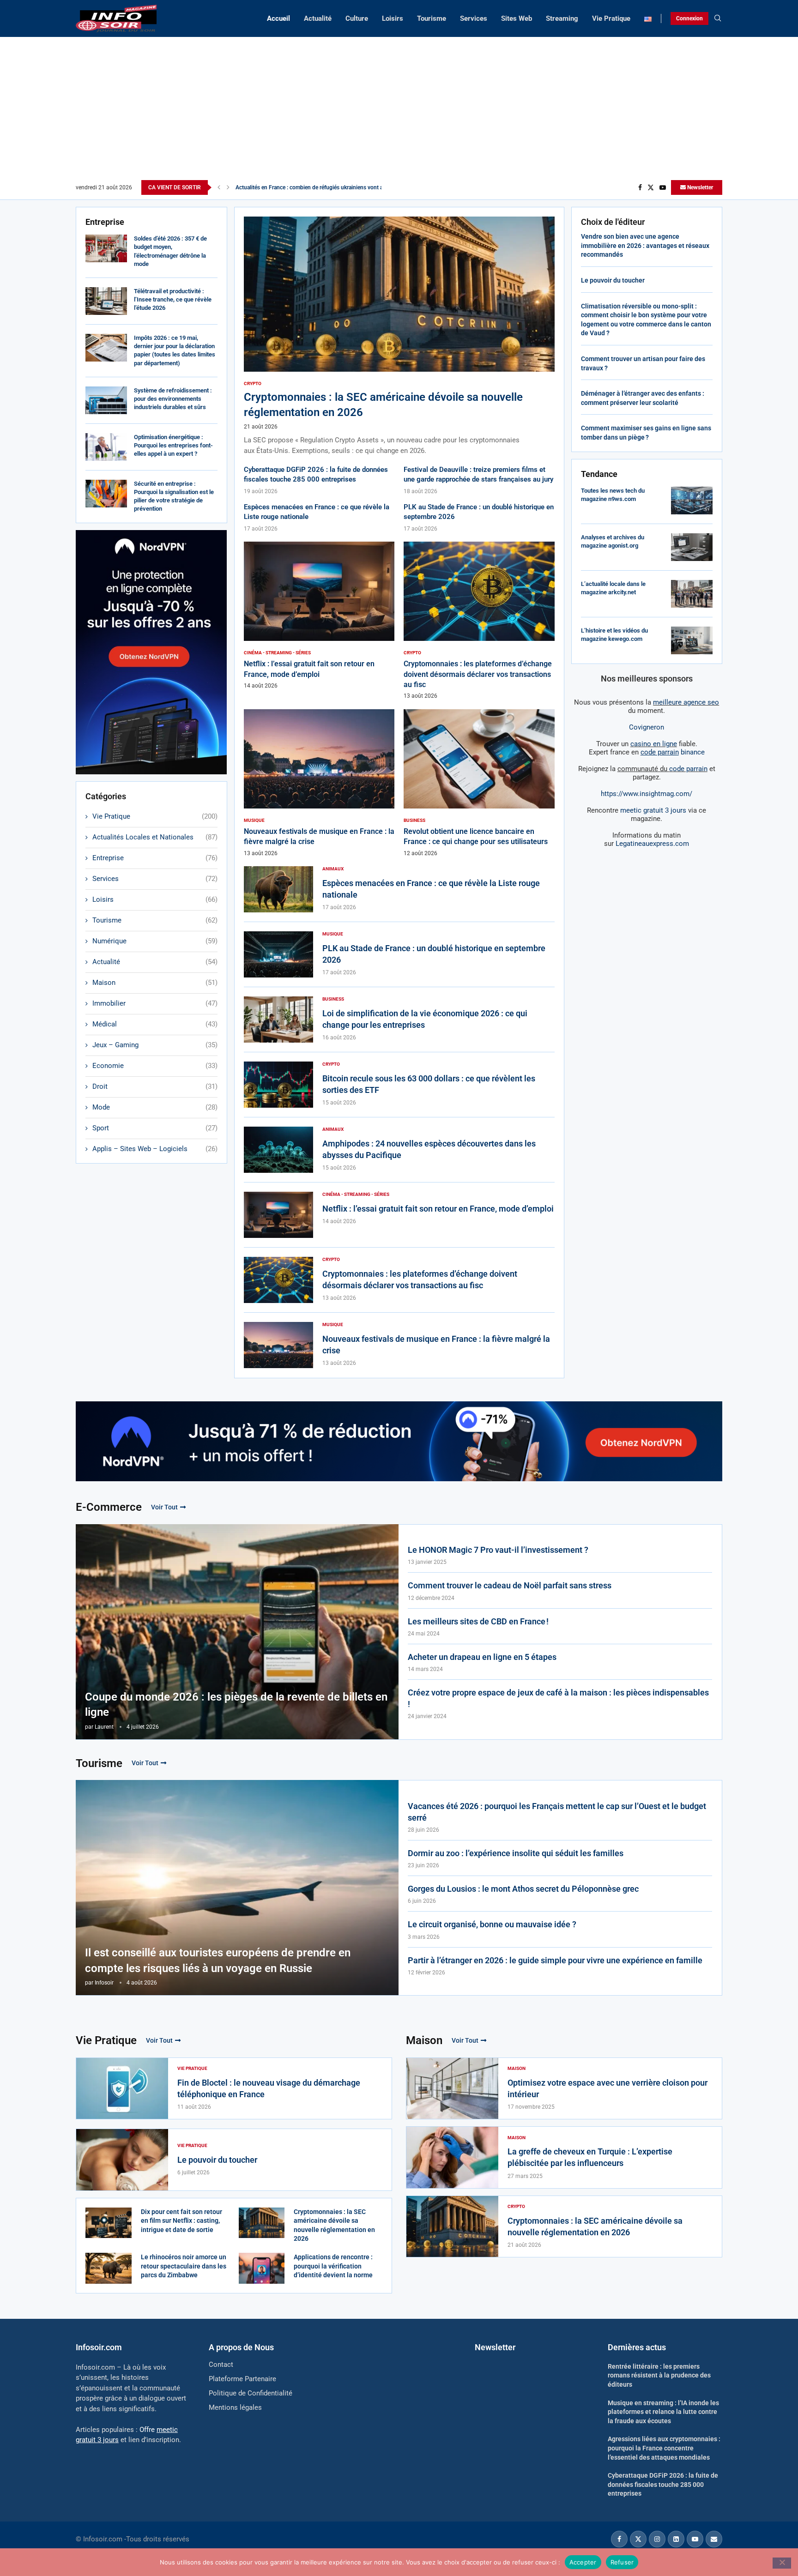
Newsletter (699, 187)
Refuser (622, 2562)
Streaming (562, 18)
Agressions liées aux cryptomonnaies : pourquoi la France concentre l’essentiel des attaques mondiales (664, 2448)
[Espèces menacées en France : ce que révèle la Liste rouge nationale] (278, 889)
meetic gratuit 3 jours (653, 810)
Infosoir (104, 1983)
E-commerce (109, 1507)
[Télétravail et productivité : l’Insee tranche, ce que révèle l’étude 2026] (106, 301)
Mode (155, 1107)
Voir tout (164, 1507)
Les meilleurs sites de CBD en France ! (478, 1621)
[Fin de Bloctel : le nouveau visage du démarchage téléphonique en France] (122, 2089)
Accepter (583, 2562)
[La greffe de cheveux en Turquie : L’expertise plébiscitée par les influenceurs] (452, 2157)
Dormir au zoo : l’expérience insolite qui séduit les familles (516, 1853)
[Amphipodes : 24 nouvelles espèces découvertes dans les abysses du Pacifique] (278, 1150)
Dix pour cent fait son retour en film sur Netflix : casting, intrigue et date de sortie (181, 2221)
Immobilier (155, 1003)
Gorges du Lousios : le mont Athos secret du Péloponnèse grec (523, 1889)
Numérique (155, 941)
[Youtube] (663, 187)
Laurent (104, 1727)
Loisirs (393, 18)
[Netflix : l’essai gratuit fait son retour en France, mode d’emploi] (319, 615)
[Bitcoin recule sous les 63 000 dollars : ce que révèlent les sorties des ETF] (278, 1085)
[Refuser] (782, 2563)
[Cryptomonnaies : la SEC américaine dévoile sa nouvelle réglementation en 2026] (399, 336)
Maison (155, 983)
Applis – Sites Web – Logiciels (155, 1149)
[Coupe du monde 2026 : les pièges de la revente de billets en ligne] (237, 1632)
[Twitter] (651, 187)
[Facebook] (640, 187)
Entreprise (155, 858)
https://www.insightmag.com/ (647, 794)
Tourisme (432, 18)
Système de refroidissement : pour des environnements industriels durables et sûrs (173, 399)
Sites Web (517, 18)
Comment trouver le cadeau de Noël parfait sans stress (510, 1585)
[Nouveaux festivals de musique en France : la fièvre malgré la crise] (319, 783)
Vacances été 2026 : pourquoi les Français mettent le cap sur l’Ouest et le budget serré (557, 1812)
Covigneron (647, 727)
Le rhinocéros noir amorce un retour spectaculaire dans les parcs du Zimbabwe (184, 2266)
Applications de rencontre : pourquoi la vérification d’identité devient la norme (333, 2266)
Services (474, 18)
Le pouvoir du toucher (613, 280)
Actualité (318, 18)
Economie (155, 1066)
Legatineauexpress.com (652, 844)
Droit (155, 1086)
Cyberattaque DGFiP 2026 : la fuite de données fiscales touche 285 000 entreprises (663, 2484)
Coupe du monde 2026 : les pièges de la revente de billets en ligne (236, 1705)
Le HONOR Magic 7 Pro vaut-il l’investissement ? (498, 1550)
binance (673, 752)
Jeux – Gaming (155, 1045)
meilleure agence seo (686, 702)
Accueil (278, 18)
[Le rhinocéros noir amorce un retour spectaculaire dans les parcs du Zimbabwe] (109, 2268)
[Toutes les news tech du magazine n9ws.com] (692, 501)
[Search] (718, 18)
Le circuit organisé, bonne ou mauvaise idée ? (492, 1924)
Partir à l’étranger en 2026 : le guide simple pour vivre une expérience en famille (555, 1960)
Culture (357, 18)
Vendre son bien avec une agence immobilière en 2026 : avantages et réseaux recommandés (645, 245)
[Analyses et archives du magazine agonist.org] (692, 547)
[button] (219, 187)
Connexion (689, 18)
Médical (155, 1024)
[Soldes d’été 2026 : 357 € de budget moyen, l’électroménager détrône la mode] (106, 248)
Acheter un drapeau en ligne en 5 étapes (482, 1657)
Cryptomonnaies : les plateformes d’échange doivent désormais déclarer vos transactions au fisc (478, 674)
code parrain (688, 769)
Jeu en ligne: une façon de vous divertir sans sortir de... (303, 187)
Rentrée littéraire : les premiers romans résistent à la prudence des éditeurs (659, 2375)
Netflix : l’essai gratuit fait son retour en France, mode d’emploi (438, 1209)
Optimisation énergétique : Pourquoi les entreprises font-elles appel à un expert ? (173, 445)
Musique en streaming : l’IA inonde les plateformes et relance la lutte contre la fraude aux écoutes (663, 2412)
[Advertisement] (399, 111)
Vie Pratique (611, 18)
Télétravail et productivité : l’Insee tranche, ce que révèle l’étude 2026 (173, 299)
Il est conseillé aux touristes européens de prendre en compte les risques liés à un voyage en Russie (218, 1961)
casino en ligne (654, 744)
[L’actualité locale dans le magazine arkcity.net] (692, 594)
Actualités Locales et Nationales (155, 837)
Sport (155, 1128)
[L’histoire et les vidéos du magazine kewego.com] (692, 640)
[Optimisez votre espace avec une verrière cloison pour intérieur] (452, 2089)
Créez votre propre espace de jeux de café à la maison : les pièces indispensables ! (558, 1698)
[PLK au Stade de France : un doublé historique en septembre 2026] (278, 954)
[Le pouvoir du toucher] (122, 2160)
